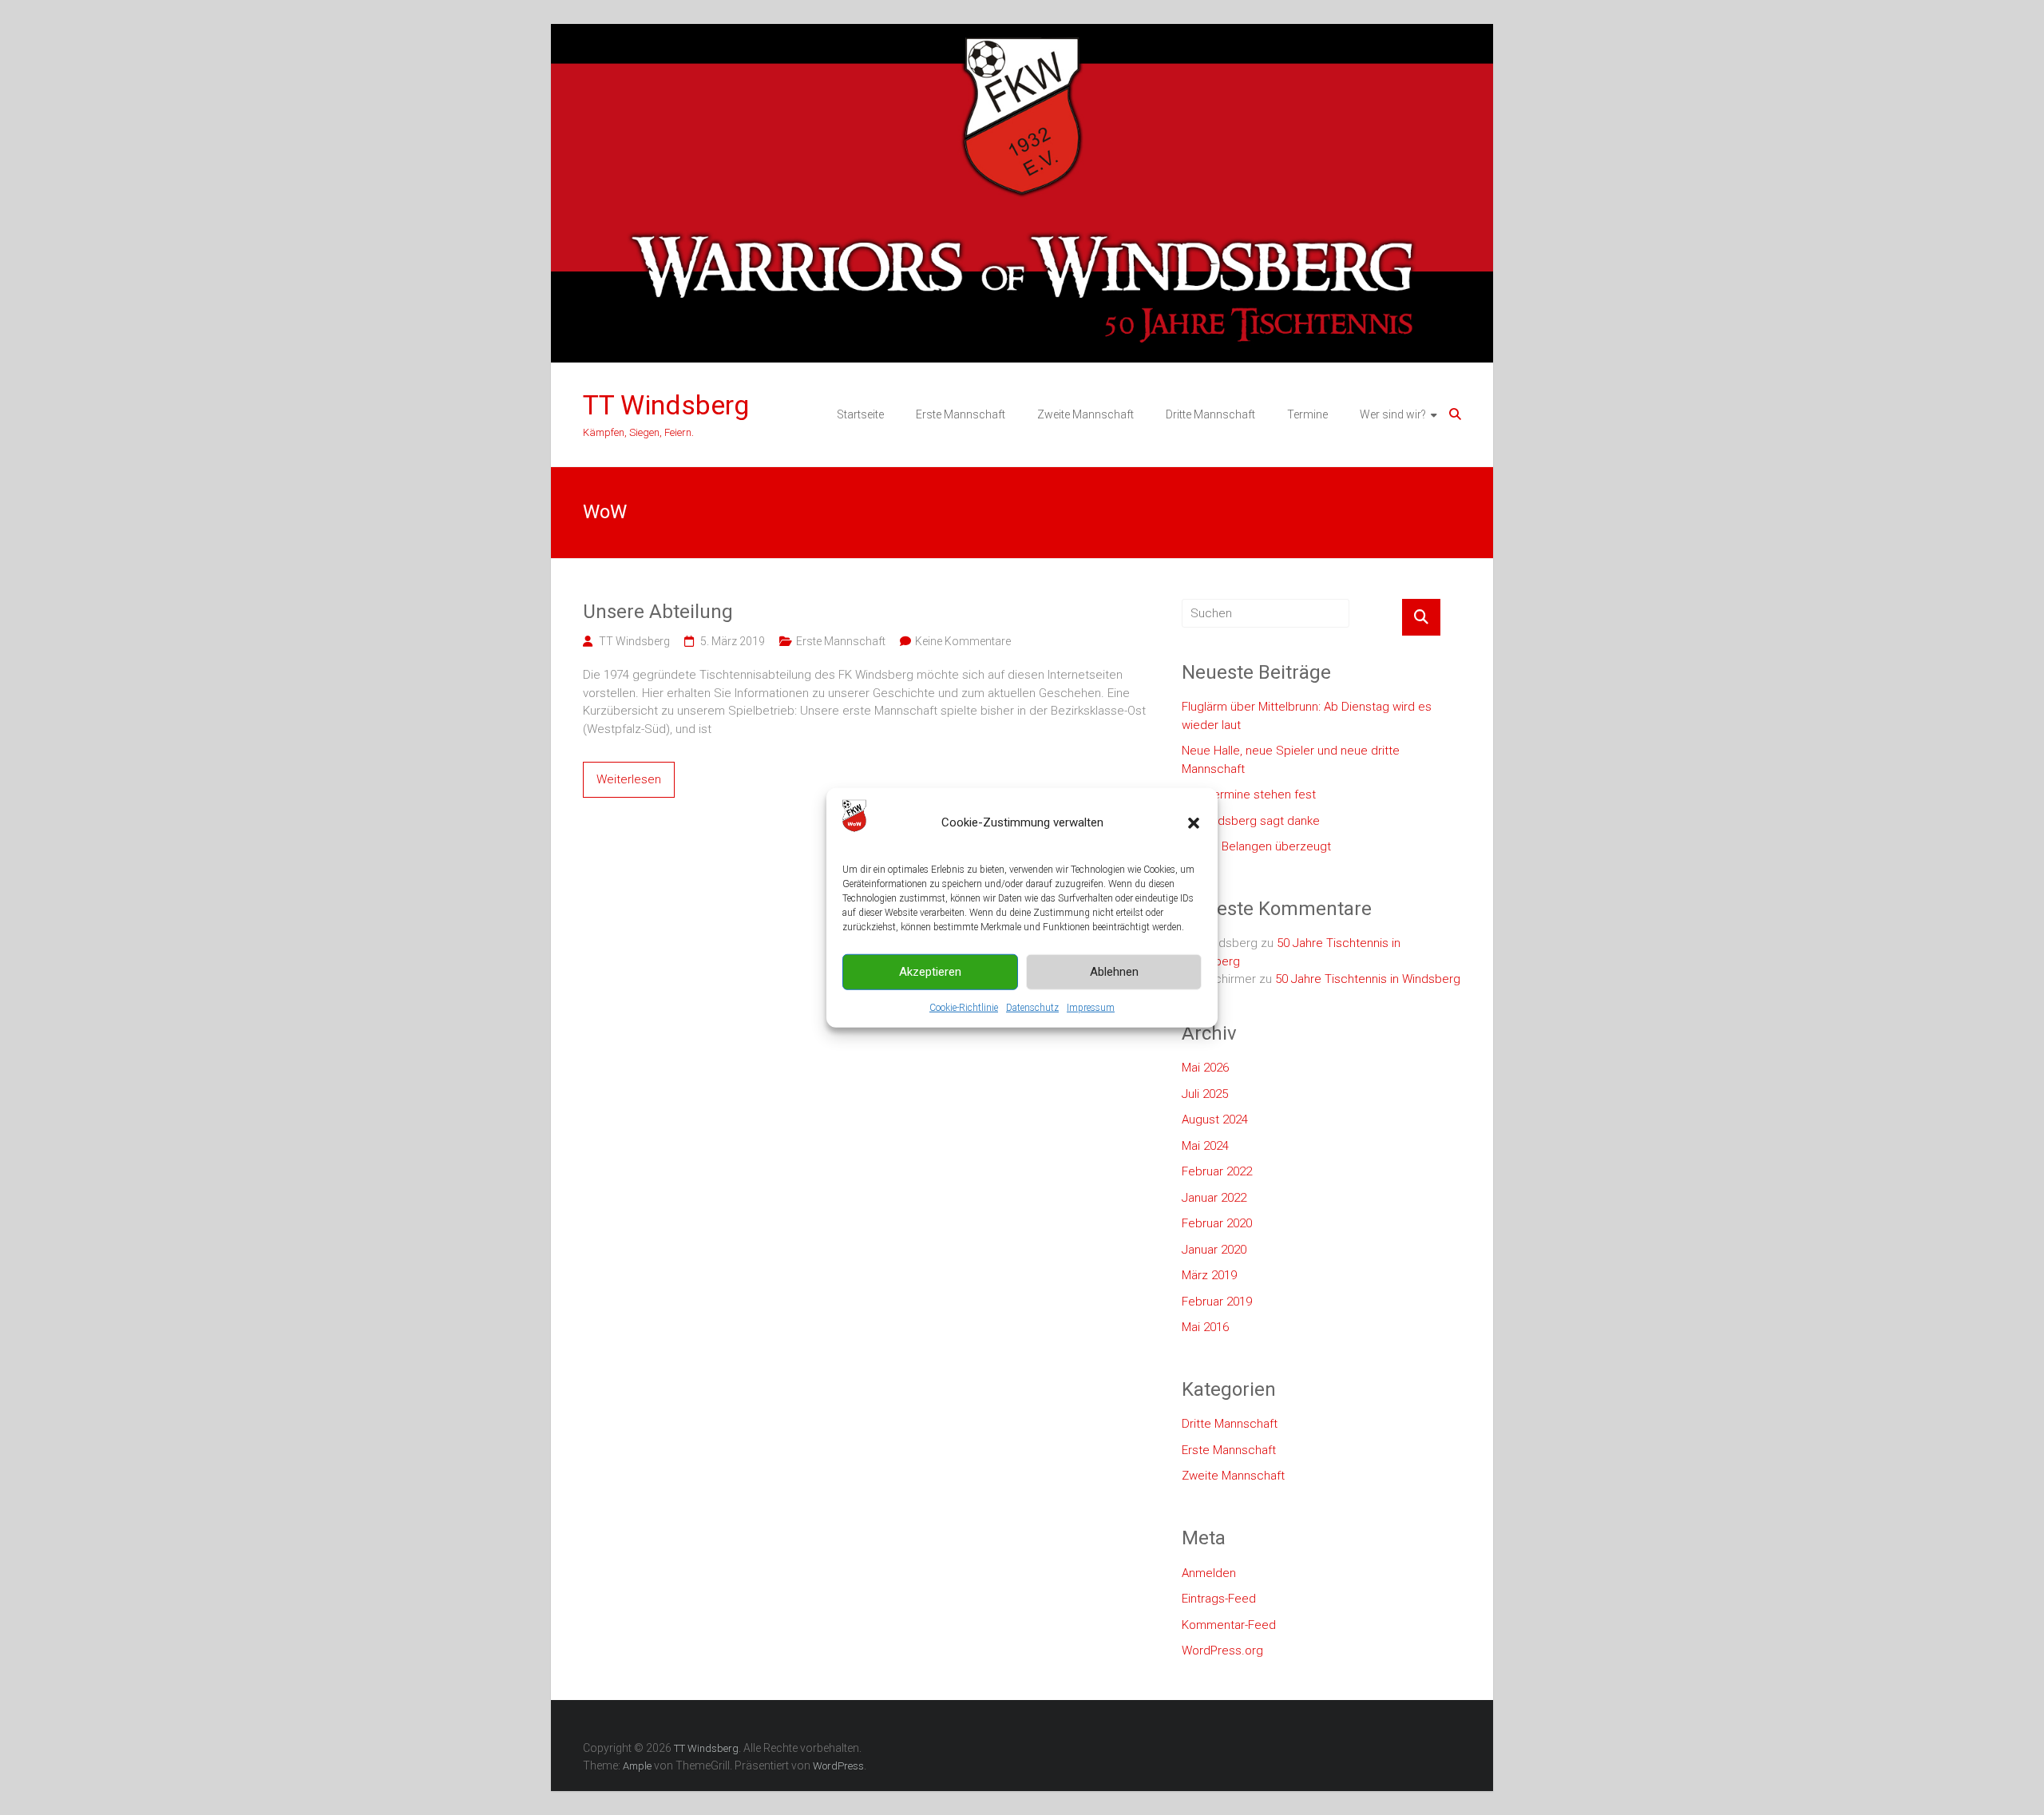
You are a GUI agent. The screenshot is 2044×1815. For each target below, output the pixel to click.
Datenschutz (1032, 1007)
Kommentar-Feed (1229, 1625)
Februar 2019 (1217, 1302)
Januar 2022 (1214, 1198)
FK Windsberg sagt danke (1251, 821)
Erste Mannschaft (961, 414)
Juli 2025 (1205, 1094)
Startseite (860, 414)
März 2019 (1209, 1275)
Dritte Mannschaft (1210, 414)
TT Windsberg (666, 405)
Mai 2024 (1205, 1146)
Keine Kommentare (963, 641)
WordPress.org (1222, 1651)
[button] (1194, 822)
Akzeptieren (930, 972)
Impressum (1091, 1007)
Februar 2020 (1217, 1223)
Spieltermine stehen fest (1249, 795)
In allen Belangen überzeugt (1256, 846)
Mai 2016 (1205, 1327)
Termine (1307, 414)
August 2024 (1215, 1120)
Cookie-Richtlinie (964, 1007)
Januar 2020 (1214, 1250)
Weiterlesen (629, 779)
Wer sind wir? (1393, 414)
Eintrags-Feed (1219, 1599)
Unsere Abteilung (658, 612)
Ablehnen (1114, 972)
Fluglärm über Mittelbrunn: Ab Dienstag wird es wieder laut (1307, 716)
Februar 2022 (1217, 1171)
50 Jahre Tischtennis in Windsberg (1368, 979)
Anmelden (1209, 1573)
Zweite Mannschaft (1085, 414)
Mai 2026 (1205, 1068)
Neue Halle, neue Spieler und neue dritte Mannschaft (1291, 760)
